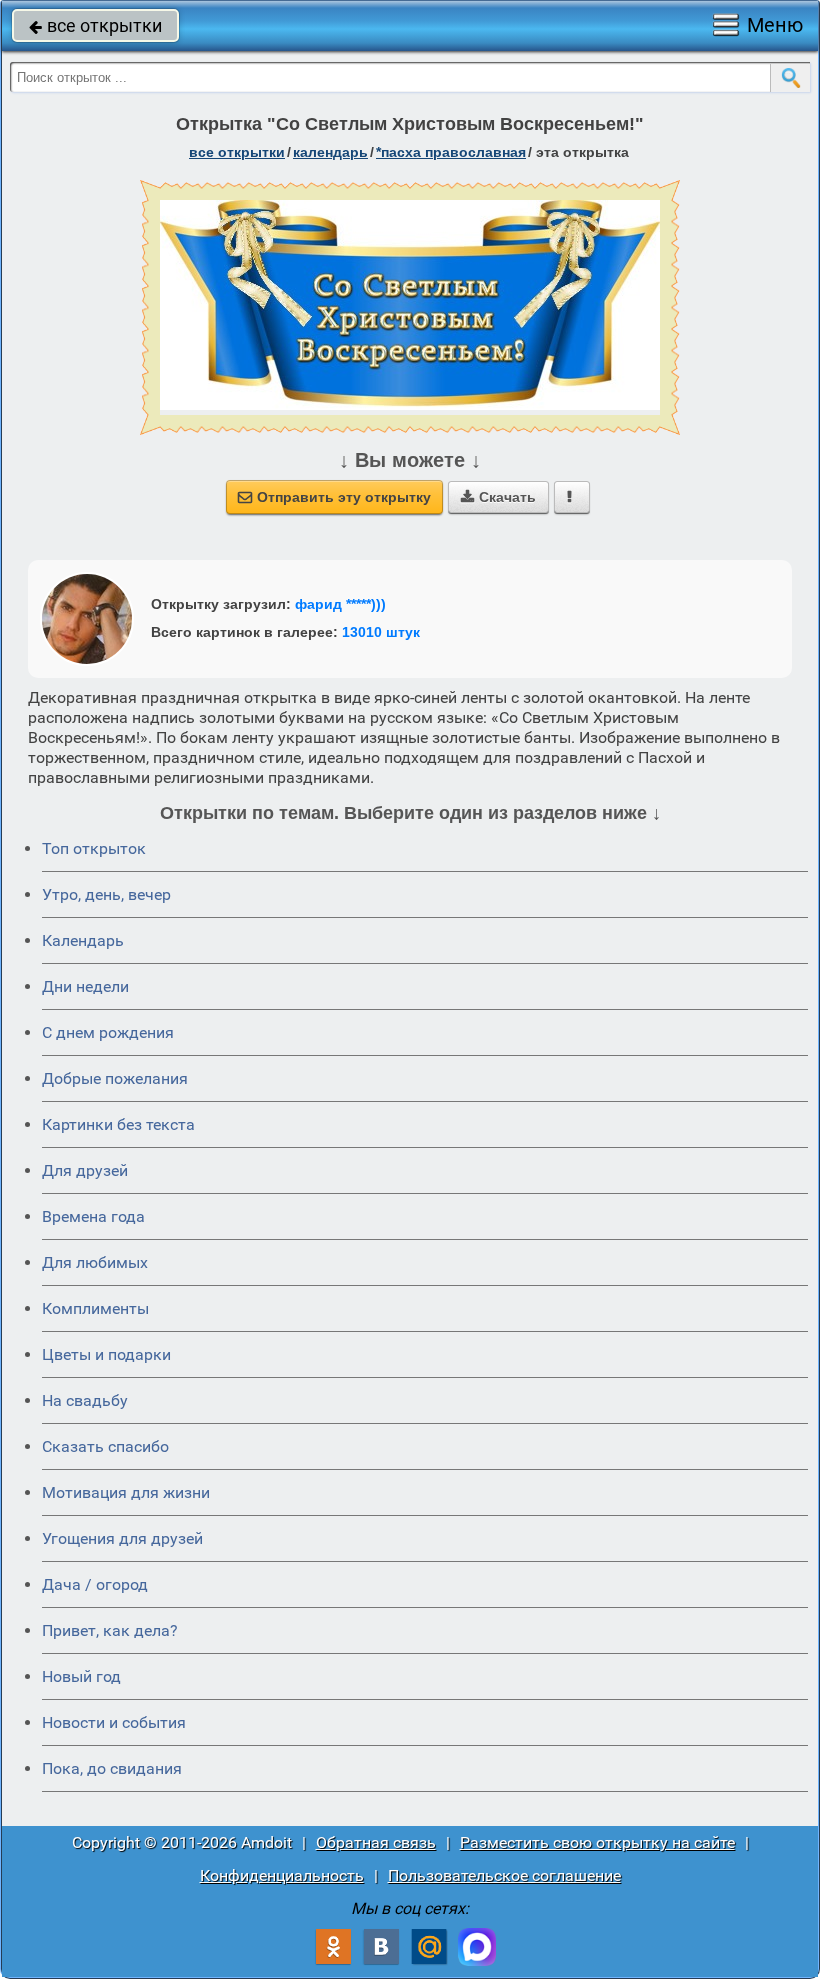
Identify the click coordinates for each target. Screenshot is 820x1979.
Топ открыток (94, 848)
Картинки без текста (118, 1124)
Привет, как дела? (110, 1630)
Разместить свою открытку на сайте (597, 1842)
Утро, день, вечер (106, 894)
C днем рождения (108, 1032)
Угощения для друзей (122, 1538)
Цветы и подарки (106, 1354)
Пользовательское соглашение (504, 1875)
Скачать (498, 497)
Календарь (330, 152)
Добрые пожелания (115, 1078)
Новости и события (114, 1722)
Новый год (81, 1676)
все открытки (95, 25)
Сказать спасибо (105, 1446)
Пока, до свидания (112, 1768)
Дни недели (85, 986)
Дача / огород (95, 1584)
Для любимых (95, 1262)
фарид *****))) (340, 604)
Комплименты (95, 1308)
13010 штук (381, 632)
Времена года (93, 1216)
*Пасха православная (451, 152)
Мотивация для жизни (126, 1492)
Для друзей (85, 1170)
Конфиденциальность (282, 1875)
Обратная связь (376, 1842)
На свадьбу (85, 1400)
